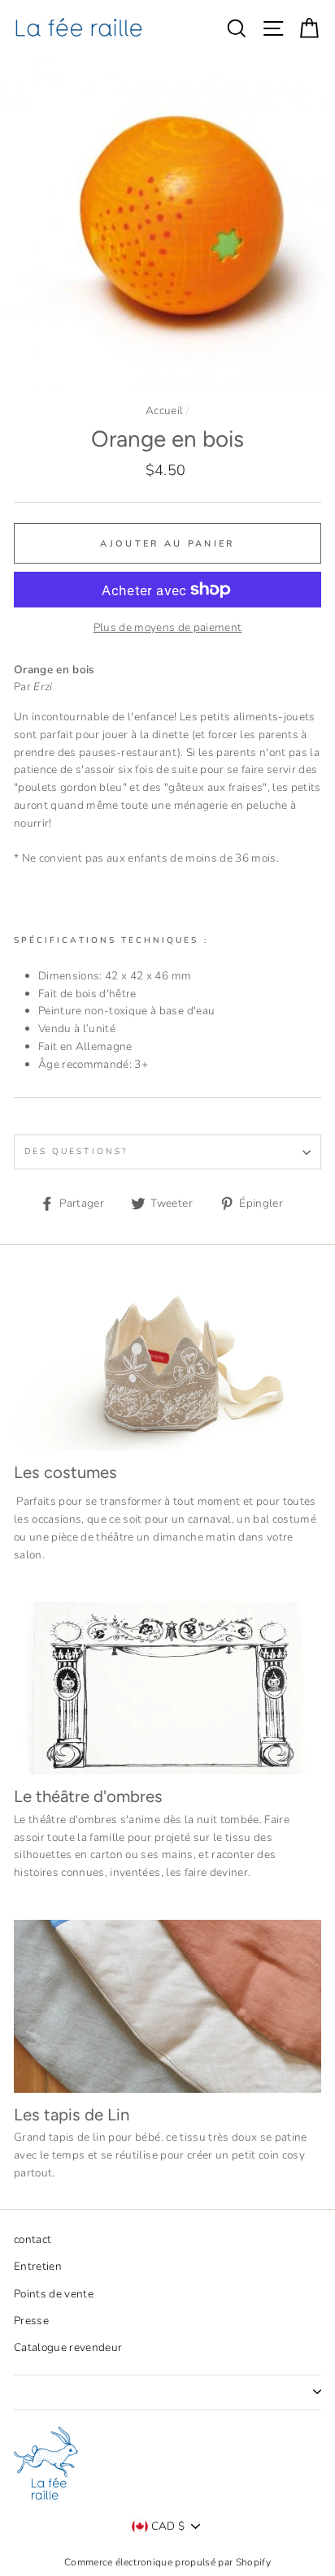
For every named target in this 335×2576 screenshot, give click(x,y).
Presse (31, 2321)
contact (33, 2239)
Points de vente (54, 2294)
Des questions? (76, 1152)
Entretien (38, 2266)
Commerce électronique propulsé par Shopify (167, 2562)
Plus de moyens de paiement (168, 627)
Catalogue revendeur (68, 2347)
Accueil (164, 411)
